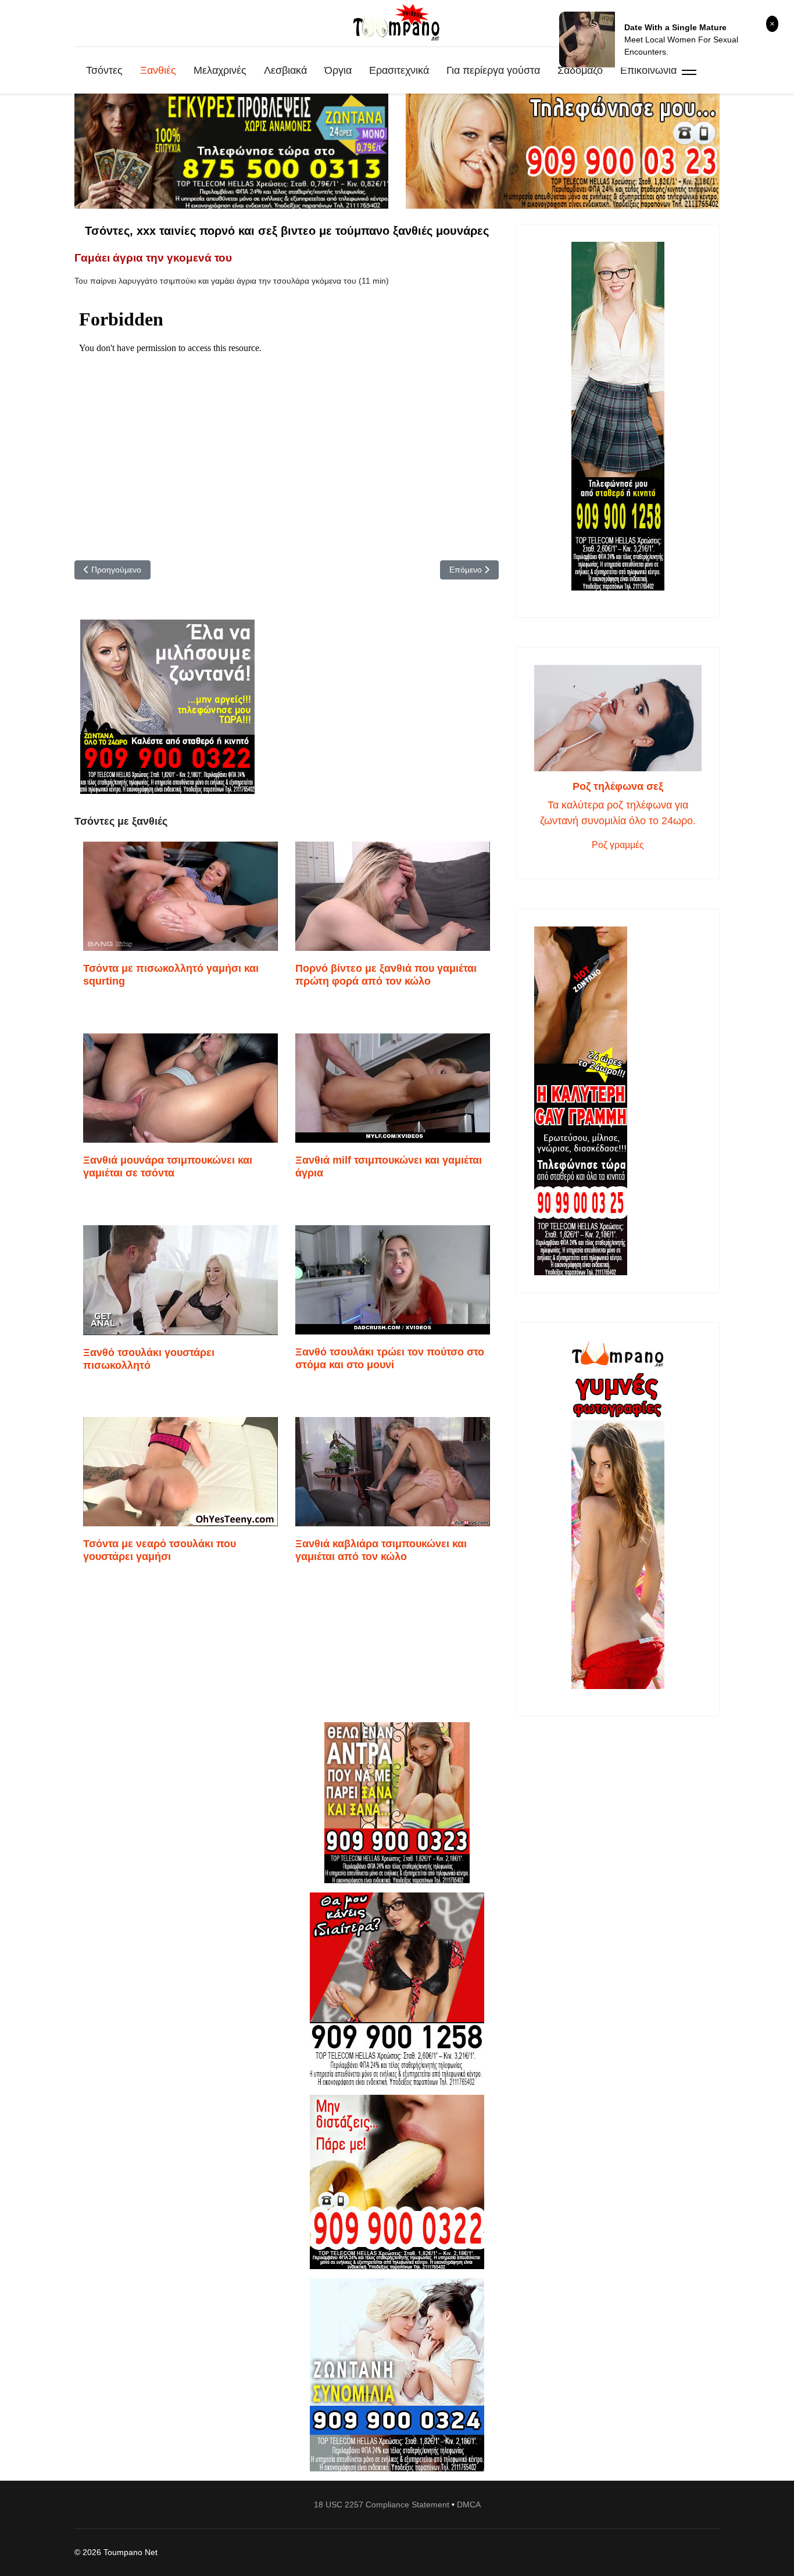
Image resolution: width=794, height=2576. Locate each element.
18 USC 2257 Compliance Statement (382, 2505)
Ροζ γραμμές (618, 845)
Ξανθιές (158, 70)
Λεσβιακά (285, 70)
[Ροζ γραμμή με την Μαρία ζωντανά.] (397, 1803)
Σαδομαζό (580, 70)
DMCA (469, 2505)
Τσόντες (104, 70)
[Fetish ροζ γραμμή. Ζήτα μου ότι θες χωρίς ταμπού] (397, 1989)
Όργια (338, 70)
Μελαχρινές (220, 70)
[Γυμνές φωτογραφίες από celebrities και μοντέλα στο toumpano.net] (618, 1515)
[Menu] (689, 70)
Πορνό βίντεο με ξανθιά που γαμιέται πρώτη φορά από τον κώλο (386, 975)
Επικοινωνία (648, 70)
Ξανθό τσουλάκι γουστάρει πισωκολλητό (149, 1359)
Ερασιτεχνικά (399, 70)
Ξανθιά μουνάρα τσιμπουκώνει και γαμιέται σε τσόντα (168, 1167)
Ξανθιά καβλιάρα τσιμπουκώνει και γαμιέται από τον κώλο (381, 1550)
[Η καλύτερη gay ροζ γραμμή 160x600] (618, 1101)
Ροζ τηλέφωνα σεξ (618, 786)
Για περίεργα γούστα (493, 70)
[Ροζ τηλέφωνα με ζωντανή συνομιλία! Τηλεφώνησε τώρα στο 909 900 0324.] (397, 2375)
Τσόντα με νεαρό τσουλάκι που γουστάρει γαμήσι (160, 1550)
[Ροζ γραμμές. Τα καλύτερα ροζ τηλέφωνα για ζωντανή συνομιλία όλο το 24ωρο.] (618, 718)
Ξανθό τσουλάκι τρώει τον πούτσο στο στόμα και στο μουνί (390, 1358)
